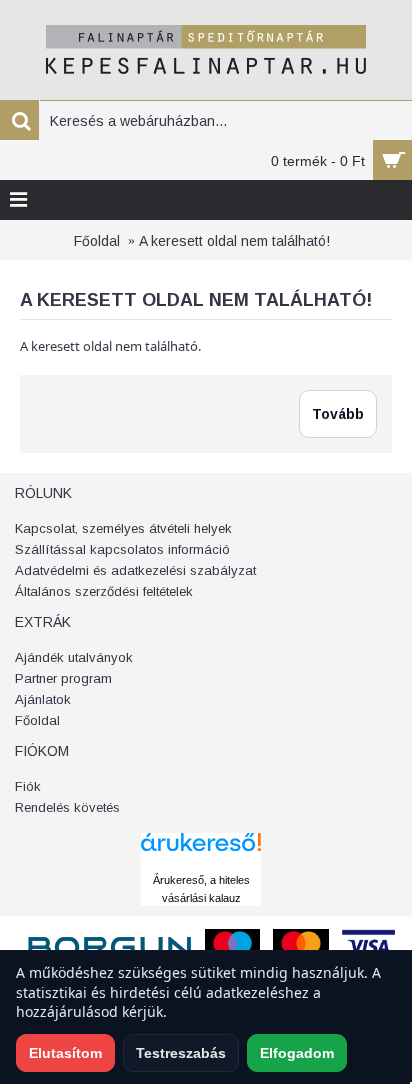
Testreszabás (181, 1053)
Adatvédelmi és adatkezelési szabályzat (135, 570)
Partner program (63, 678)
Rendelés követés (67, 807)
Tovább (338, 414)
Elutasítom (65, 1053)
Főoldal (97, 241)
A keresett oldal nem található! (234, 241)
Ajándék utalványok (74, 657)
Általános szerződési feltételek (104, 591)
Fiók (28, 786)
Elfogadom (297, 1053)
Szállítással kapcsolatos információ (122, 549)
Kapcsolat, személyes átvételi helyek (123, 528)
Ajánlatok (43, 699)
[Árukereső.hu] (201, 861)
